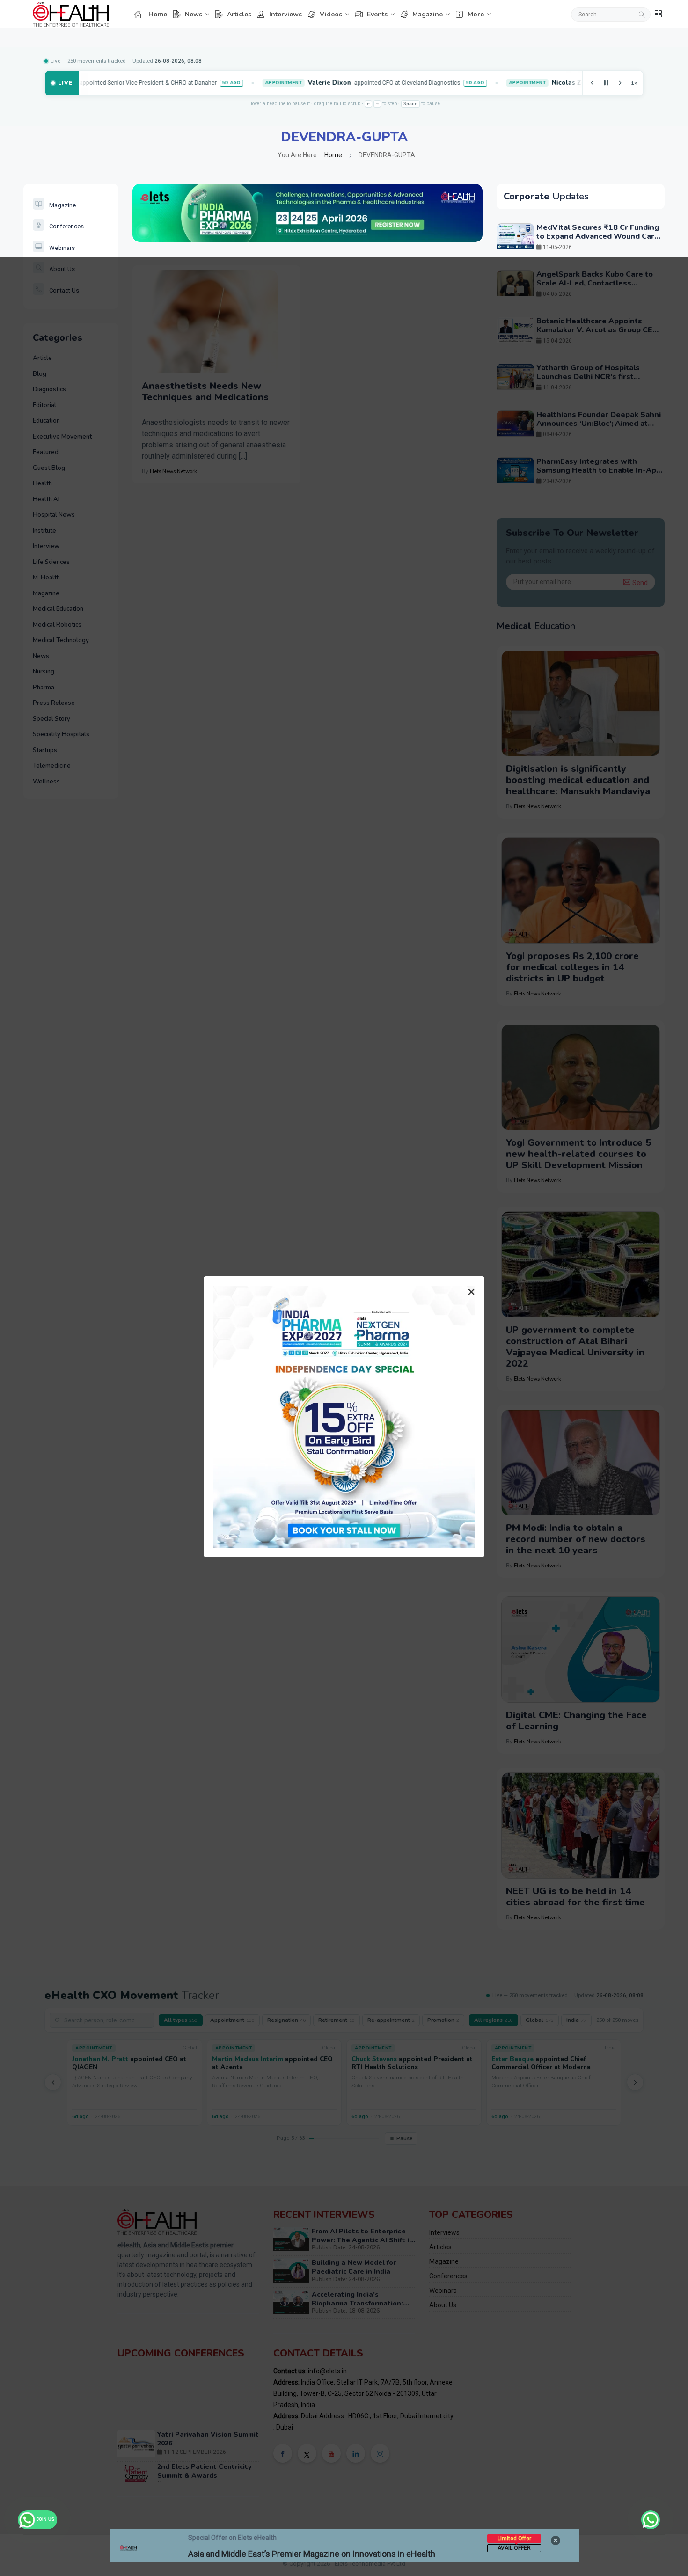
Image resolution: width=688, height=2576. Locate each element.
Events (377, 14)
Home (158, 14)
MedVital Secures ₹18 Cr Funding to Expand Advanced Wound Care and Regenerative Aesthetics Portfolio (598, 241)
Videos (331, 14)
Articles (239, 14)
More (476, 14)
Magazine (428, 14)
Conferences (66, 226)
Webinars (62, 248)
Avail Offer (514, 2548)
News (194, 14)
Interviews (285, 14)
